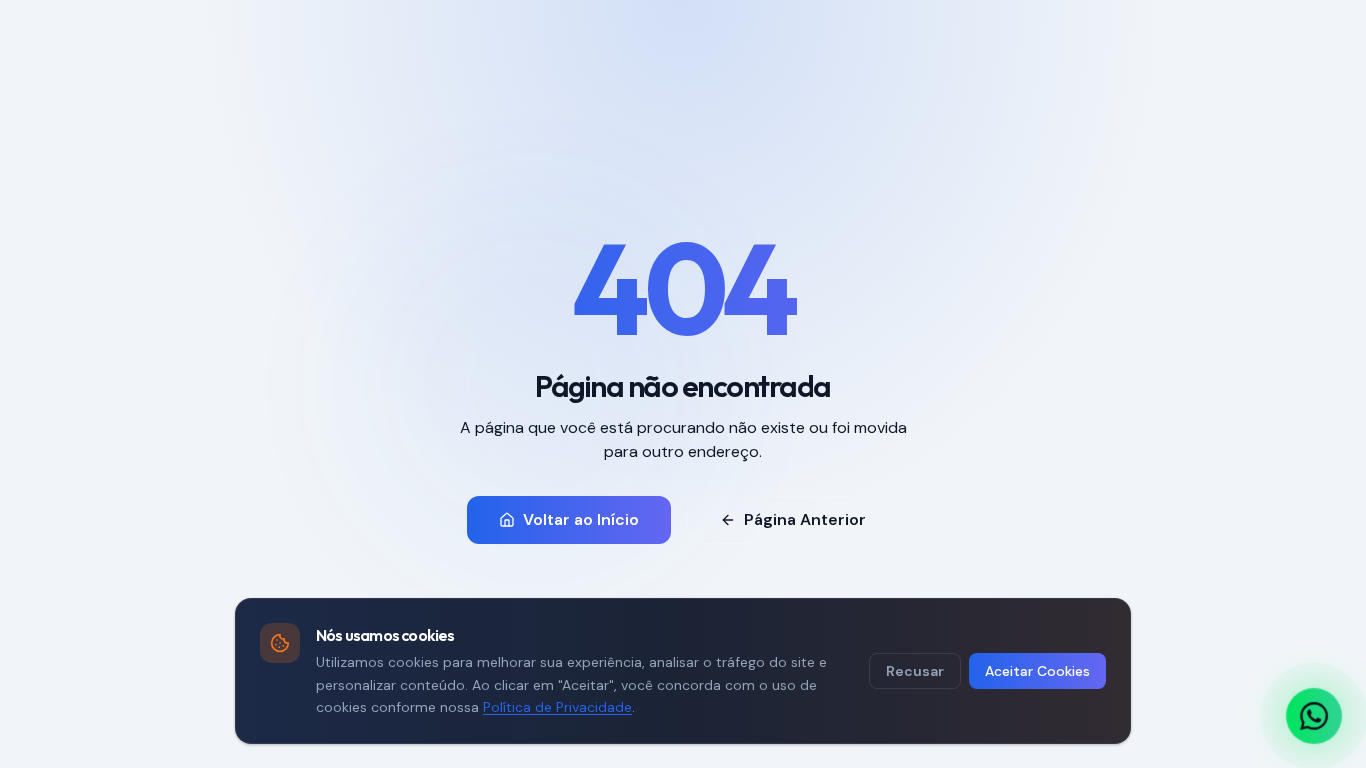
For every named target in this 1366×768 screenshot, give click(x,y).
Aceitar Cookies (1037, 671)
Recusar (915, 671)
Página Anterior (805, 519)
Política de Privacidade (557, 707)
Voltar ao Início (581, 519)
